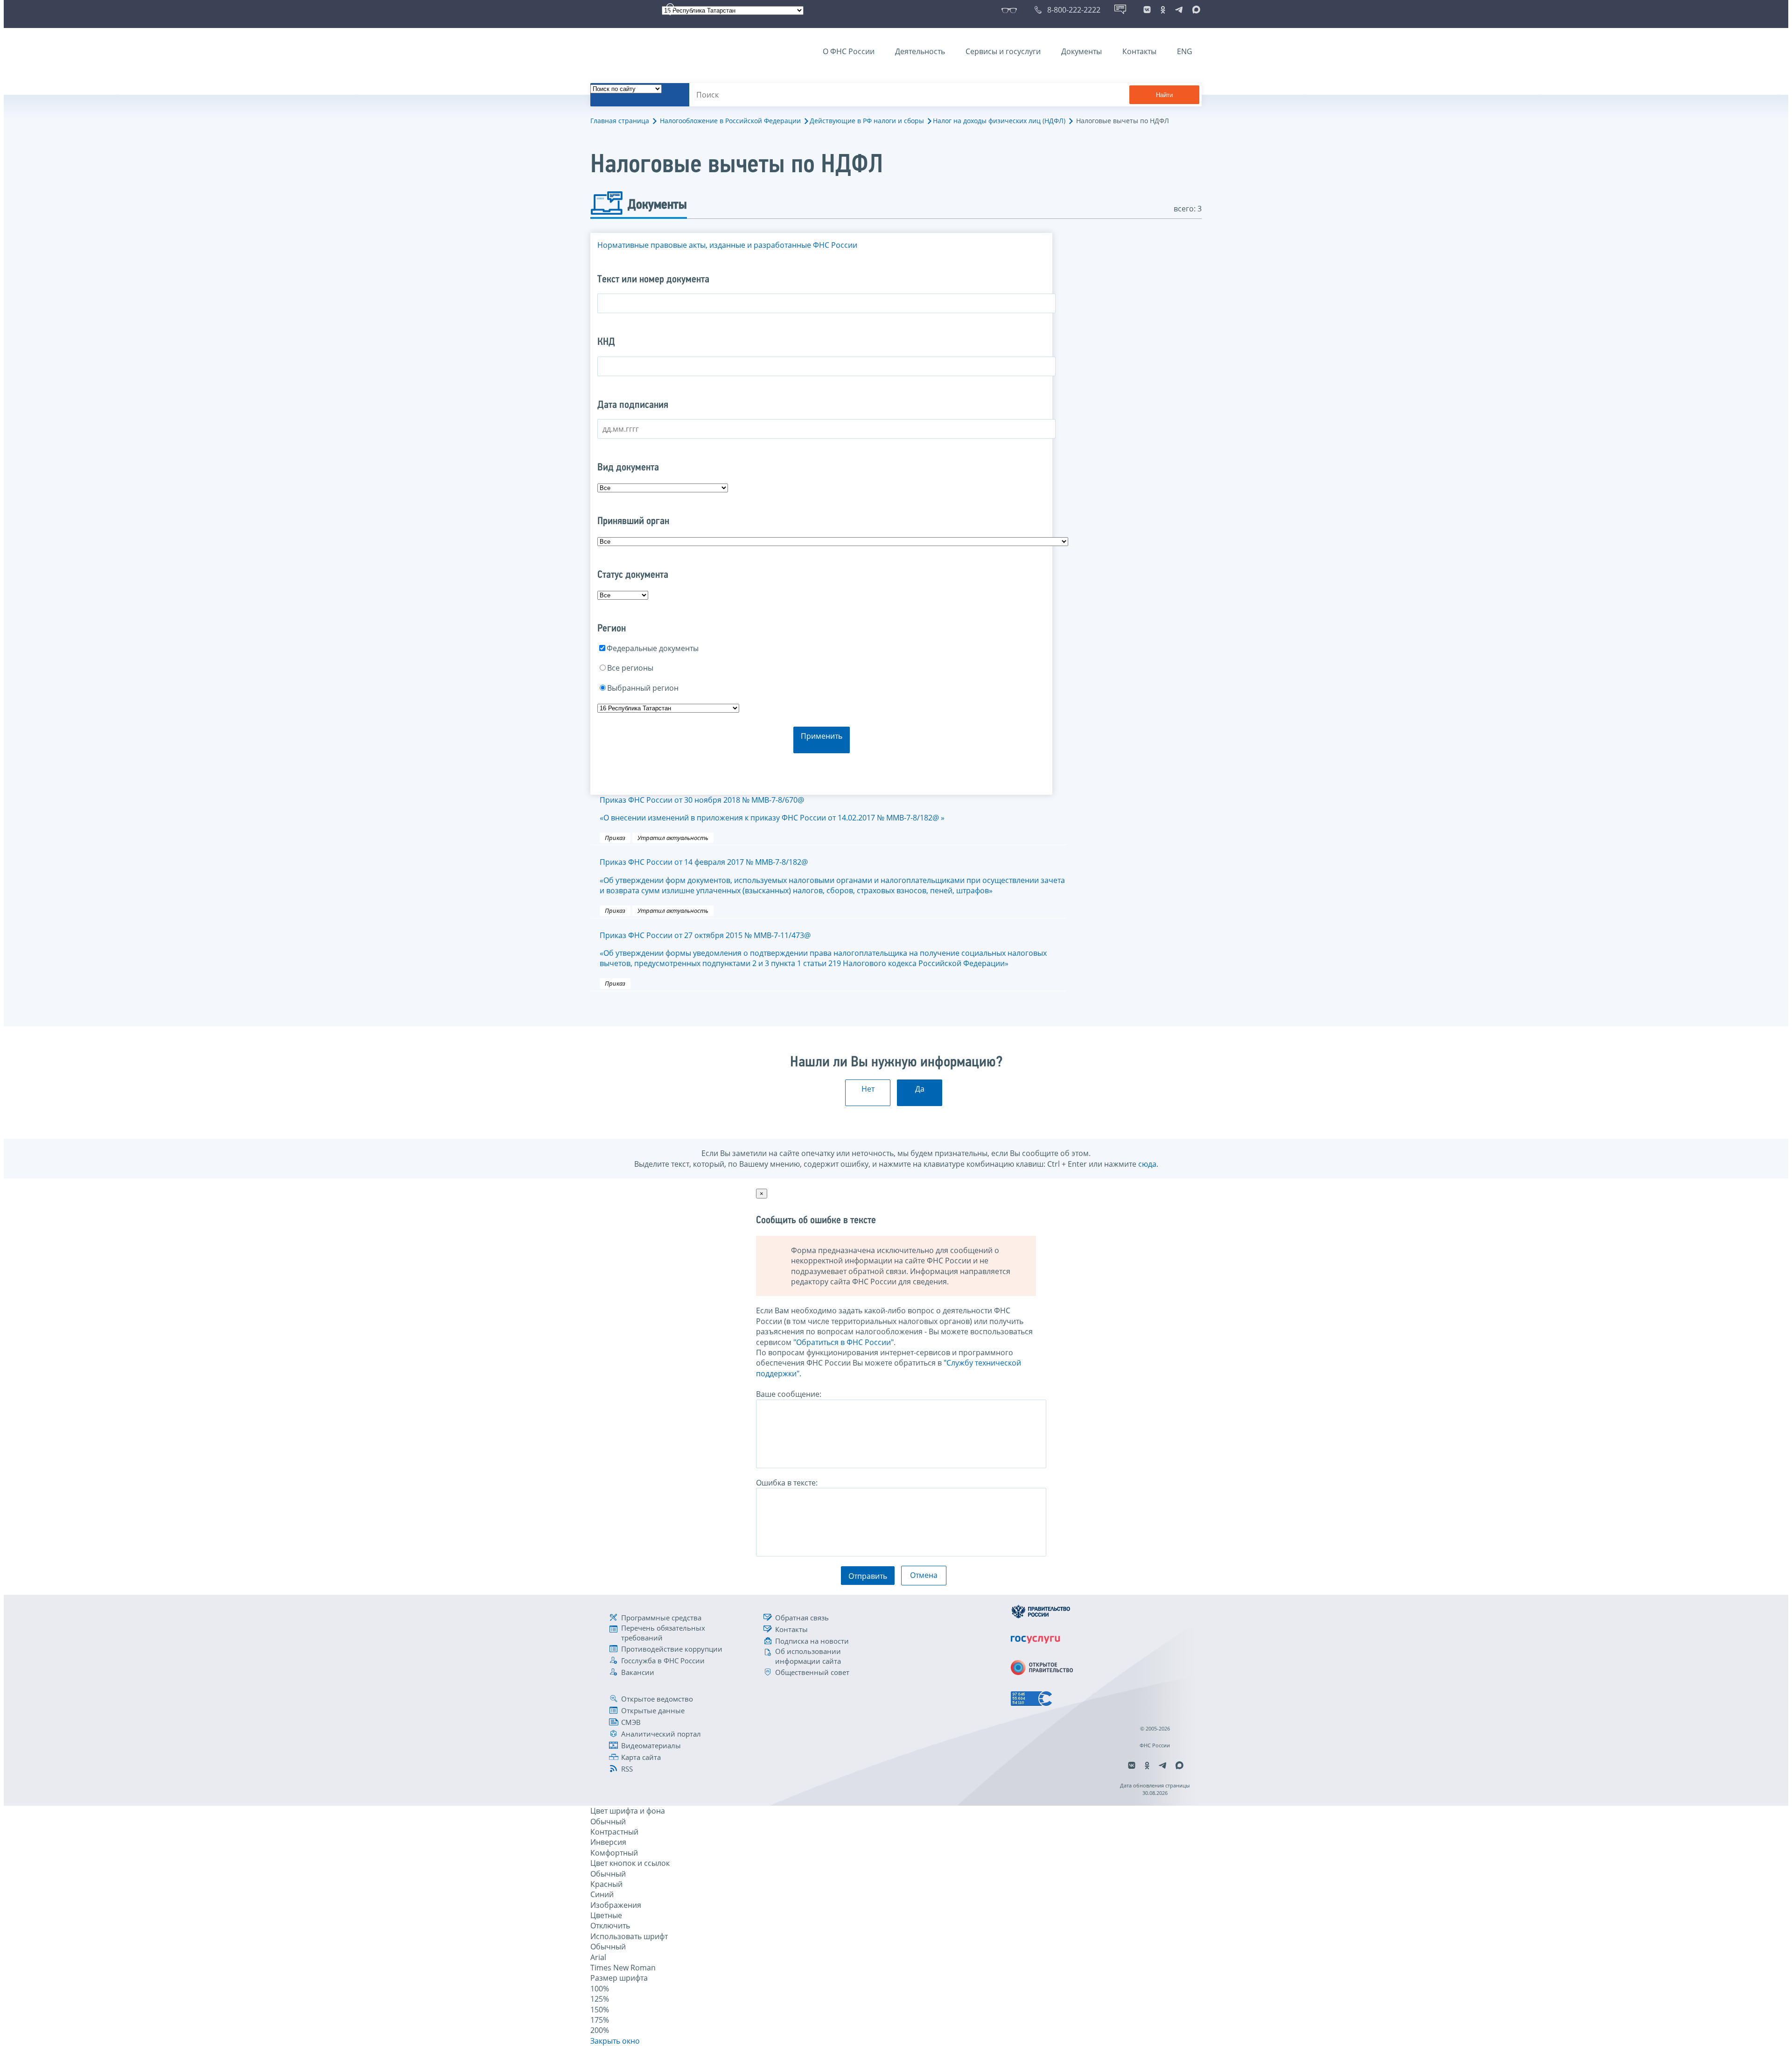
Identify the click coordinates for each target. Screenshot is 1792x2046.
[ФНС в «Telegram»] (1179, 10)
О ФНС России (849, 51)
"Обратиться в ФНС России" (843, 1342)
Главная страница (620, 121)
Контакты (1139, 51)
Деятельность (920, 51)
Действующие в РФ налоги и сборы (867, 121)
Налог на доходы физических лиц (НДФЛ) (999, 121)
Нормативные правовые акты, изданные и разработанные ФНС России (727, 245)
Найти (1164, 95)
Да (920, 1089)
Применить (822, 736)
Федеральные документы (653, 648)
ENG (1185, 51)
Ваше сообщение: (789, 1394)
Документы (1081, 51)
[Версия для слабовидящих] (1011, 10)
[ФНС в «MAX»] (1195, 10)
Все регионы (630, 668)
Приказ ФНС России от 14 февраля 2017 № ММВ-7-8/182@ (832, 876)
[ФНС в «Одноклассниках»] (1163, 10)
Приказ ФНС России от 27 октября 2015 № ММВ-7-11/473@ (823, 949)
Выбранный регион (643, 688)
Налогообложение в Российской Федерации (730, 121)
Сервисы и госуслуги (1003, 51)
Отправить (868, 1576)
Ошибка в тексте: (787, 1483)
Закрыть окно (615, 2041)
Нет (868, 1089)
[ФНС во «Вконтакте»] (1147, 10)
